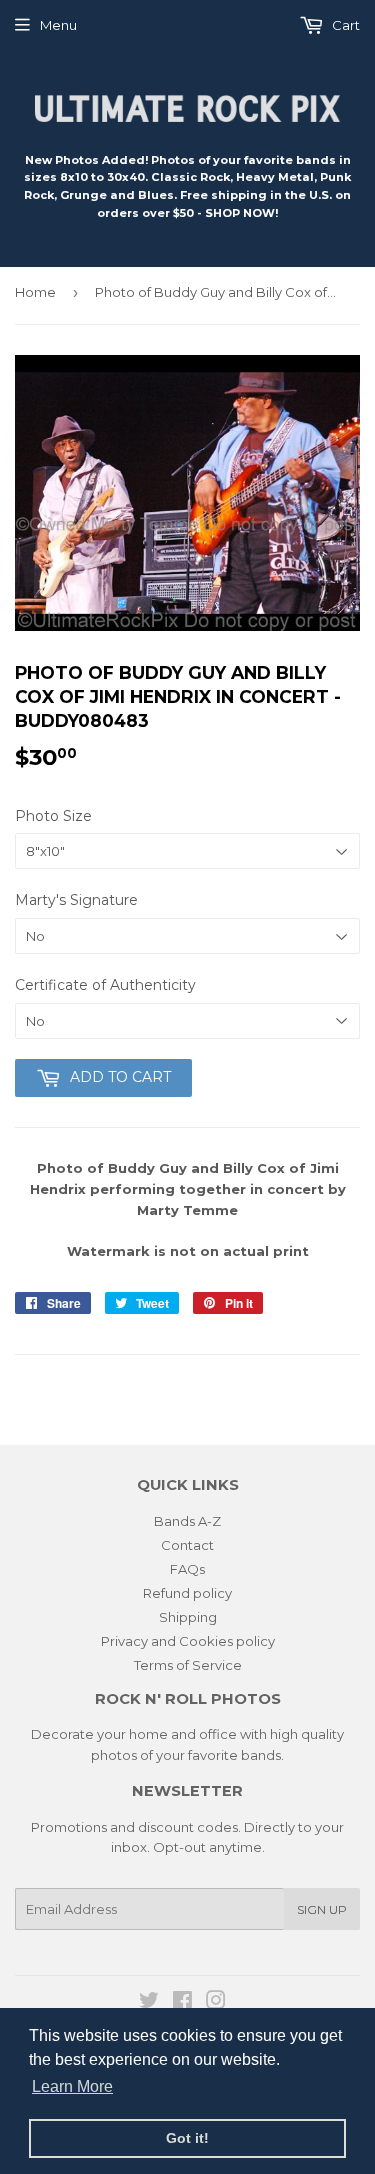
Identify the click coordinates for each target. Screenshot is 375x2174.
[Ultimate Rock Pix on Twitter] (149, 2003)
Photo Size (53, 816)
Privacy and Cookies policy (188, 1641)
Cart (344, 25)
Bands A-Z (187, 1521)
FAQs (187, 1569)
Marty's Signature (76, 900)
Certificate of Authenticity (105, 985)
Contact (187, 1545)
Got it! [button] (187, 2138)
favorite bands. (236, 1755)
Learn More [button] (72, 2086)
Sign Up (322, 1909)
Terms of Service (188, 1665)
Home (35, 292)
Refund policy (187, 1593)
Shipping (188, 1617)
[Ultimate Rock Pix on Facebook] (182, 2003)
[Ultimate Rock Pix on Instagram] (216, 2003)
